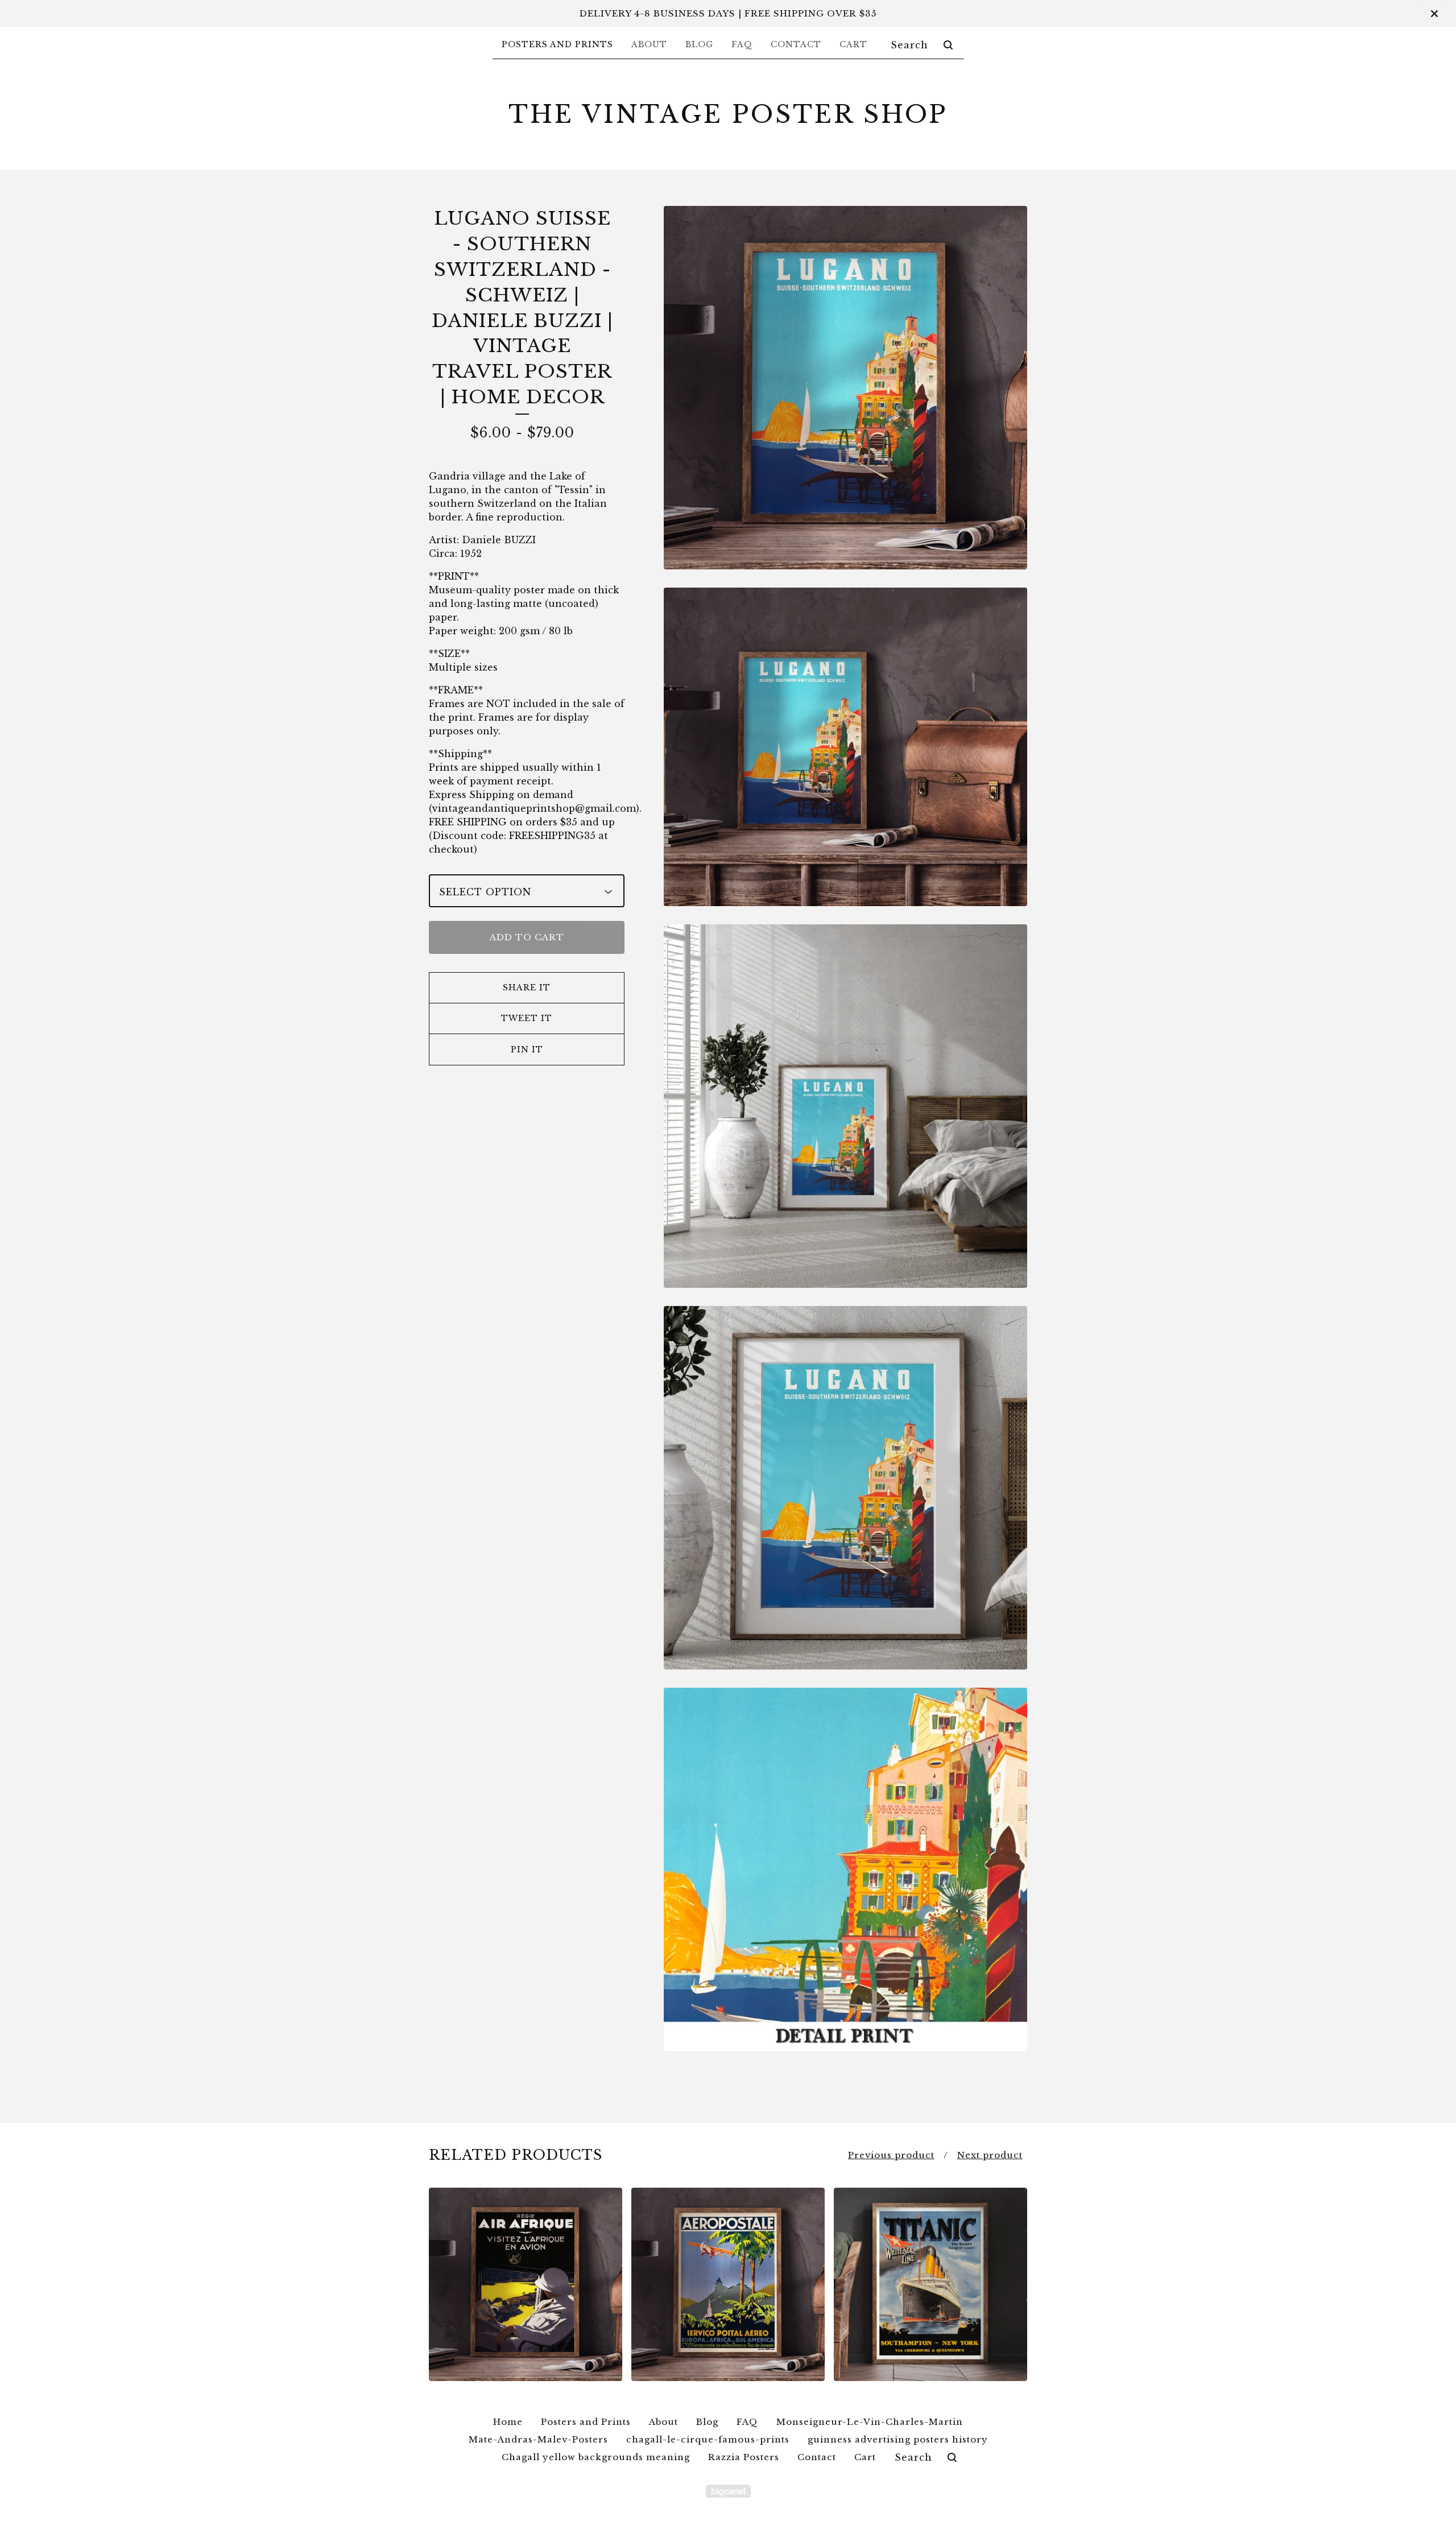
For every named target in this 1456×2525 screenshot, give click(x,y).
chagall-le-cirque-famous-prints (708, 2439)
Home (508, 2422)
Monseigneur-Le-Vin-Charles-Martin (870, 2422)
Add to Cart (527, 937)
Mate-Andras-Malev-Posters (538, 2439)
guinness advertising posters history (898, 2439)
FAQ (742, 44)
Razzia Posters (744, 2457)
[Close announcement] (1434, 14)
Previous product (891, 2155)
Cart (853, 44)
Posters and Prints (557, 44)
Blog (699, 44)
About (649, 44)
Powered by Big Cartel (728, 2491)
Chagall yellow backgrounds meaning (596, 2457)
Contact (796, 44)
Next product (990, 2155)
